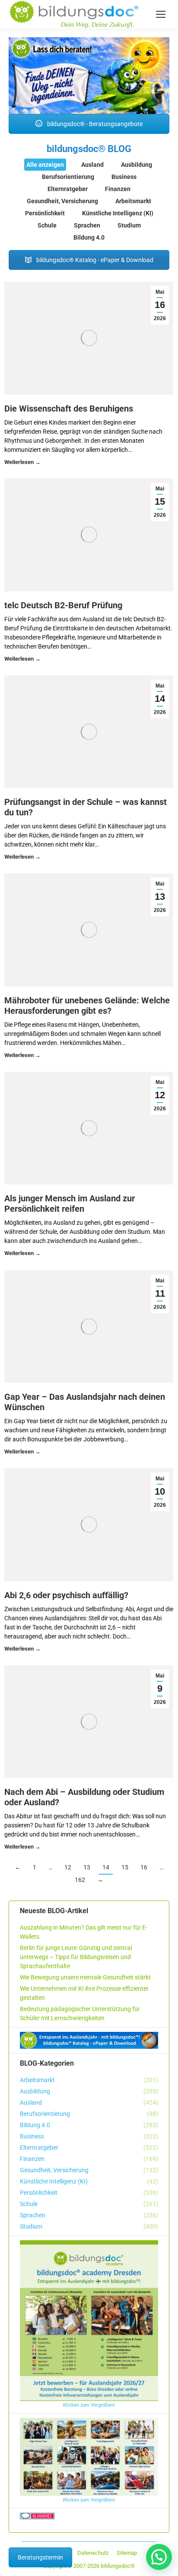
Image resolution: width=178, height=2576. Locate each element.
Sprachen (87, 225)
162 (80, 1880)
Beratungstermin (40, 2557)
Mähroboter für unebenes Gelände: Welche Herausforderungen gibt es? (87, 1006)
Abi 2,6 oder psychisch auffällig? (66, 1595)
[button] (159, 2557)
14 (106, 1867)
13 (87, 1867)
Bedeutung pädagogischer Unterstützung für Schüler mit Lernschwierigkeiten (80, 2013)
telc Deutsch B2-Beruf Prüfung (63, 605)
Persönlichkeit (45, 213)
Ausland (92, 165)
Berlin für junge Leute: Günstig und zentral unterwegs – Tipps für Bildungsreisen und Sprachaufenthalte (76, 1957)
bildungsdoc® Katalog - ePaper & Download (94, 260)
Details (22, 463)
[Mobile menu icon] (161, 14)
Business (124, 177)
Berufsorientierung (68, 177)
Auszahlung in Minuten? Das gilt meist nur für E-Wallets (84, 1932)
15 (125, 1867)
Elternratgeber (68, 189)
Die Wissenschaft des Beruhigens (69, 409)
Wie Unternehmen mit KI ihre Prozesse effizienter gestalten (84, 1993)
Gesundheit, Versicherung (62, 201)
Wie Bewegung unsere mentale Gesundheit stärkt (85, 1977)
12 (68, 1867)
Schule (47, 225)
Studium (129, 225)
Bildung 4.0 (89, 237)
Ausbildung (137, 165)
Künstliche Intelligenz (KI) (118, 213)
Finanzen (118, 189)
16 (144, 1867)
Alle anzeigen (45, 165)
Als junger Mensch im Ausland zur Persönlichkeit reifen (70, 1204)
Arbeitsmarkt (133, 201)
